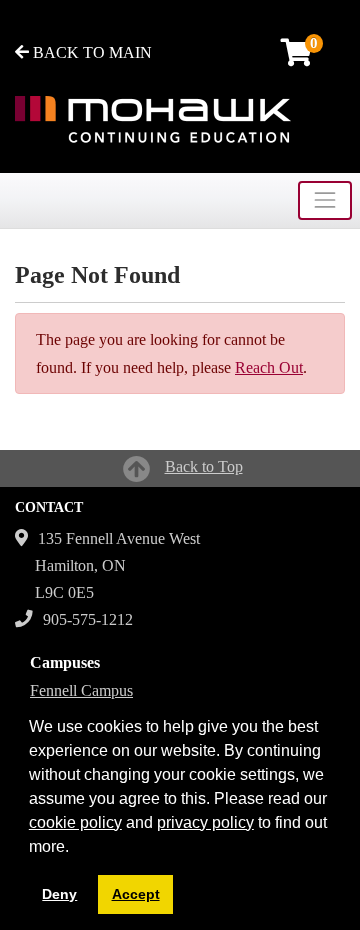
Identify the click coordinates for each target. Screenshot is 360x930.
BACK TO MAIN (90, 52)
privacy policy (205, 822)
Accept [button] (136, 894)
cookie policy (75, 822)
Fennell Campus (81, 690)
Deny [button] (59, 894)
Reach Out (269, 367)
